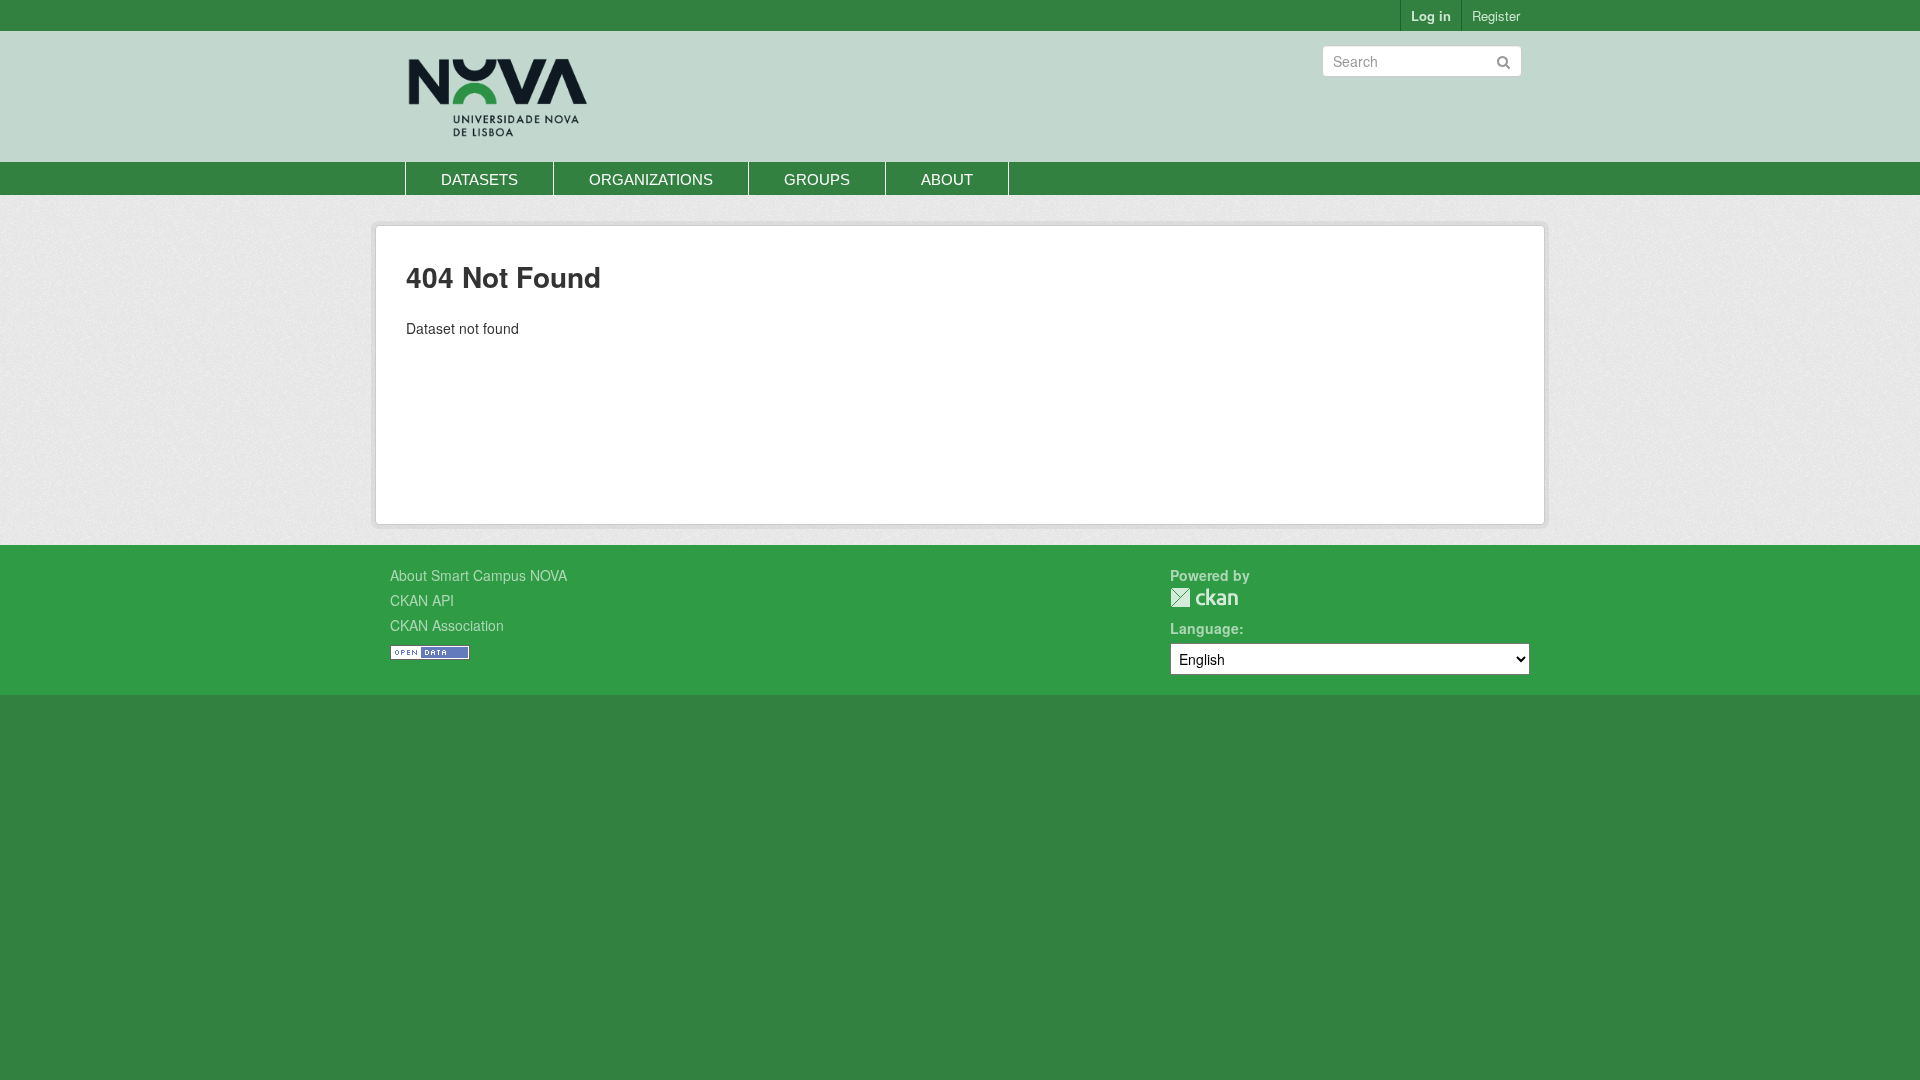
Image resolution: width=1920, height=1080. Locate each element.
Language (1204, 628)
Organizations (651, 179)
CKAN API (422, 600)
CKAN (1204, 597)
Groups (817, 179)
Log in (1431, 15)
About (947, 179)
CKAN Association (447, 625)
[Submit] (1503, 59)
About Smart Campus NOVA (478, 575)
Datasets (479, 179)
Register (1496, 15)
